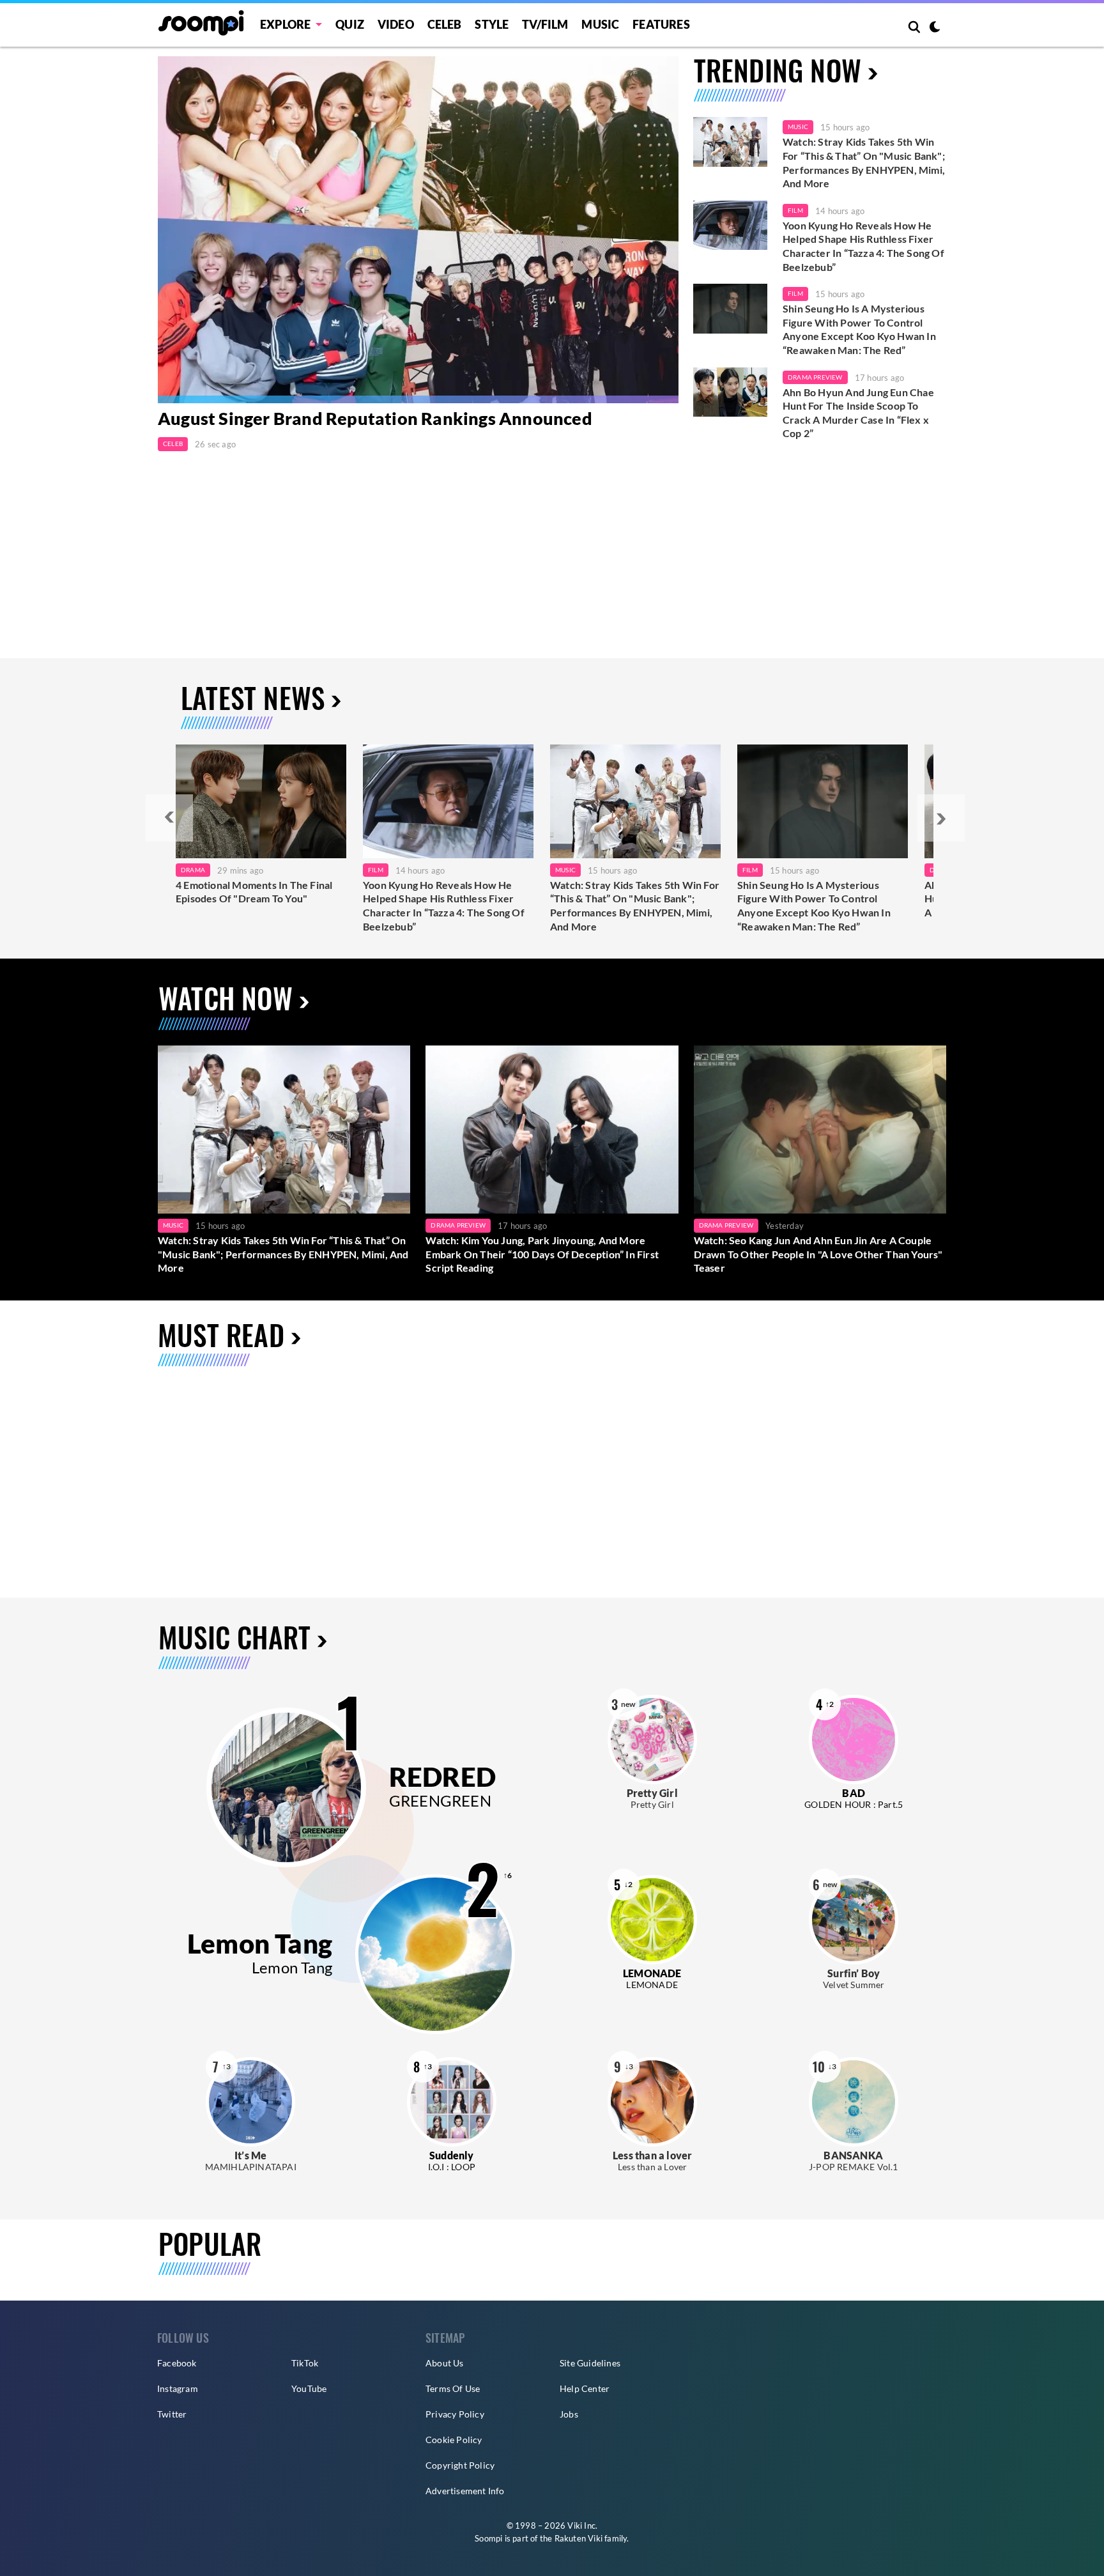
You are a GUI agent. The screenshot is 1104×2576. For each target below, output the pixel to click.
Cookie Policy (454, 2440)
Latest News (253, 698)
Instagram (178, 2388)
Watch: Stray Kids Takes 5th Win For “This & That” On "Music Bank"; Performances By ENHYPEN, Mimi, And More (864, 162)
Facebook (177, 2363)
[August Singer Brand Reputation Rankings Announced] (418, 230)
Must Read (221, 1335)
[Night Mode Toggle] (935, 28)
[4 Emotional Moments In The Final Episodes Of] (261, 801)
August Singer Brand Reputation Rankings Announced (375, 418)
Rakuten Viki (579, 2538)
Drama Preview (815, 377)
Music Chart (234, 1637)
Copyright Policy (460, 2465)
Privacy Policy (455, 2414)
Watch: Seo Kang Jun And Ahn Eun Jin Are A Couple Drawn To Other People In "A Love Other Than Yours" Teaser (818, 1254)
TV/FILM (545, 24)
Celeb (445, 24)
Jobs (569, 2414)
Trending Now (778, 70)
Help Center (585, 2388)
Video (396, 24)
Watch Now (226, 998)
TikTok (305, 2363)
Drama (193, 870)
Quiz (350, 24)
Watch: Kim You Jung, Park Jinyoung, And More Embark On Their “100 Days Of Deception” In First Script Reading (542, 1254)
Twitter (172, 2414)
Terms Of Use (453, 2388)
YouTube (309, 2388)
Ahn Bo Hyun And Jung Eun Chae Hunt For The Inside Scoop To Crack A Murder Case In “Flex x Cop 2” (858, 413)
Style (492, 24)
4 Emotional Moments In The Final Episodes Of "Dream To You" (254, 892)
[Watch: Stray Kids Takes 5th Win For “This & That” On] (635, 801)
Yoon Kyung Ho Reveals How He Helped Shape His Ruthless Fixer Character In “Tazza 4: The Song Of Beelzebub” (863, 246)
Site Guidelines (590, 2363)
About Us (445, 2363)
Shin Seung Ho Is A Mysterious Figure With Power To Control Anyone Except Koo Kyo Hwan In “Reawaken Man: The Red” (859, 329)
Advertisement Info (465, 2491)
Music (600, 24)
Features (661, 24)
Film (795, 210)
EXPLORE (285, 24)
